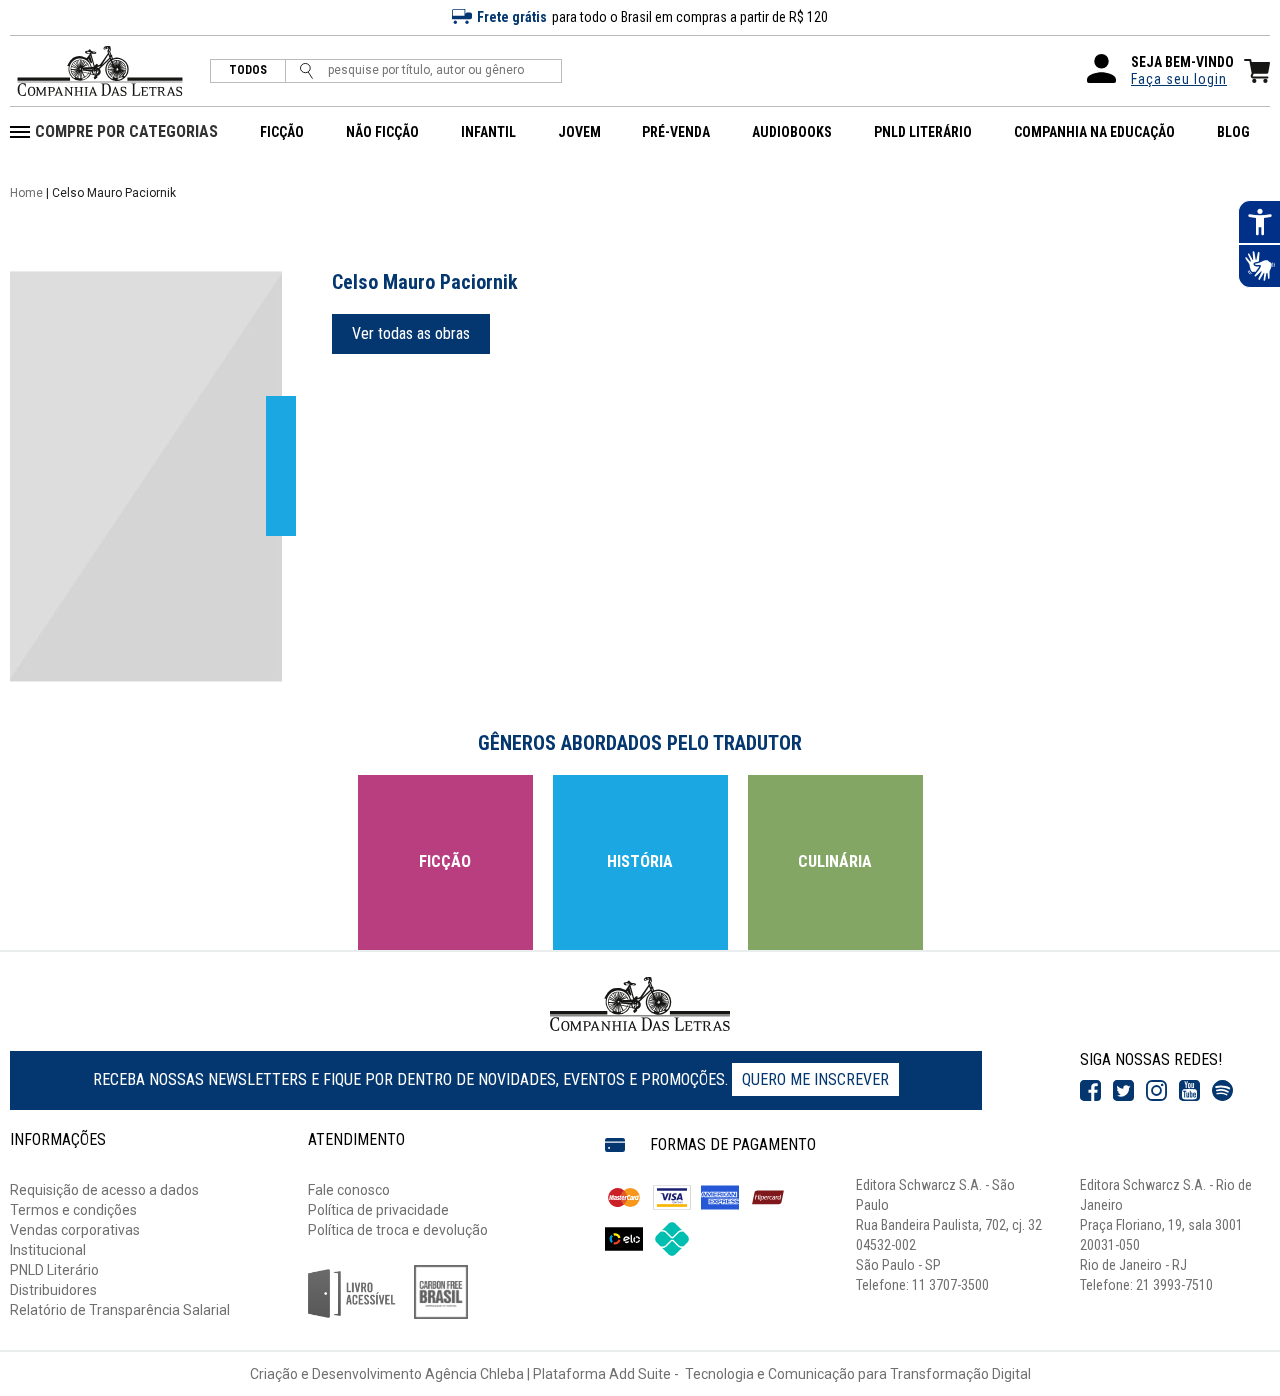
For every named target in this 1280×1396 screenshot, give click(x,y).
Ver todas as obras (411, 333)
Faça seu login (1179, 79)
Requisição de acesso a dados (104, 1190)
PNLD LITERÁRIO (923, 132)
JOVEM (579, 132)
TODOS (248, 70)
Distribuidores (53, 1290)
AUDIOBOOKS (792, 132)
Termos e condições (73, 1210)
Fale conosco (349, 1190)
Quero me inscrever (815, 1079)
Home (26, 193)
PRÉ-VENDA (676, 132)
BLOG (1233, 132)
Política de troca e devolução (398, 1230)
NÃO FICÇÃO (382, 132)
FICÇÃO (282, 132)
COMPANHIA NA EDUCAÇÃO (1094, 132)
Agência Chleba (474, 1374)
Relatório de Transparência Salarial (120, 1310)
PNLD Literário (54, 1270)
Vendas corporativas (75, 1230)
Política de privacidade (378, 1210)
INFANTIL (488, 132)
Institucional (48, 1250)
